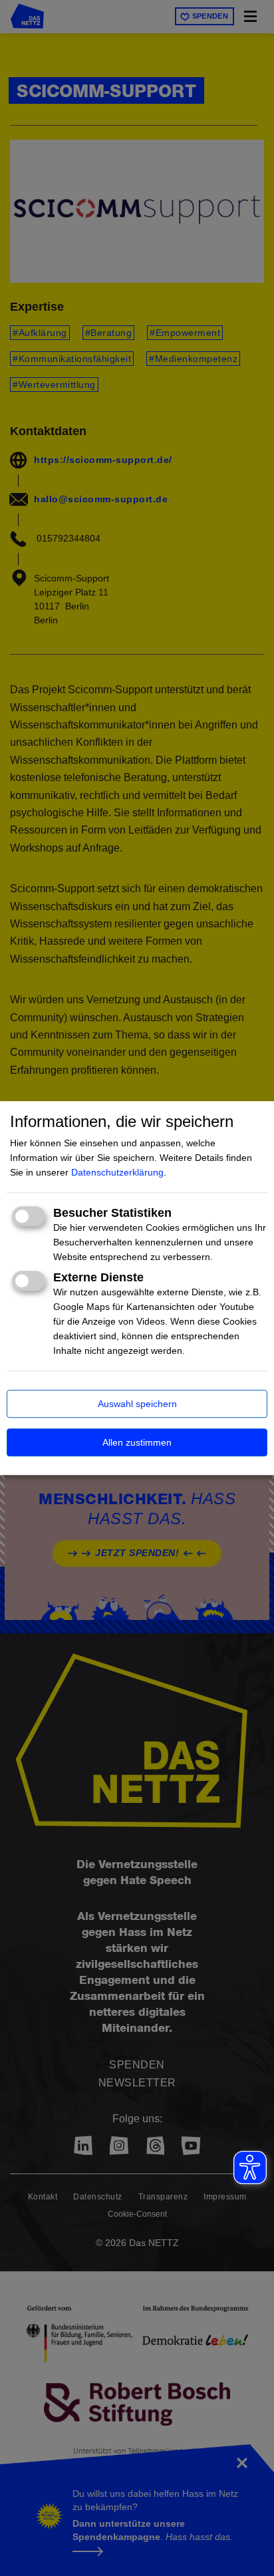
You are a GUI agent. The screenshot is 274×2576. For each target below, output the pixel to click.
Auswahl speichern (137, 1404)
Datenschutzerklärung (117, 1172)
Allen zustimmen (137, 1442)
